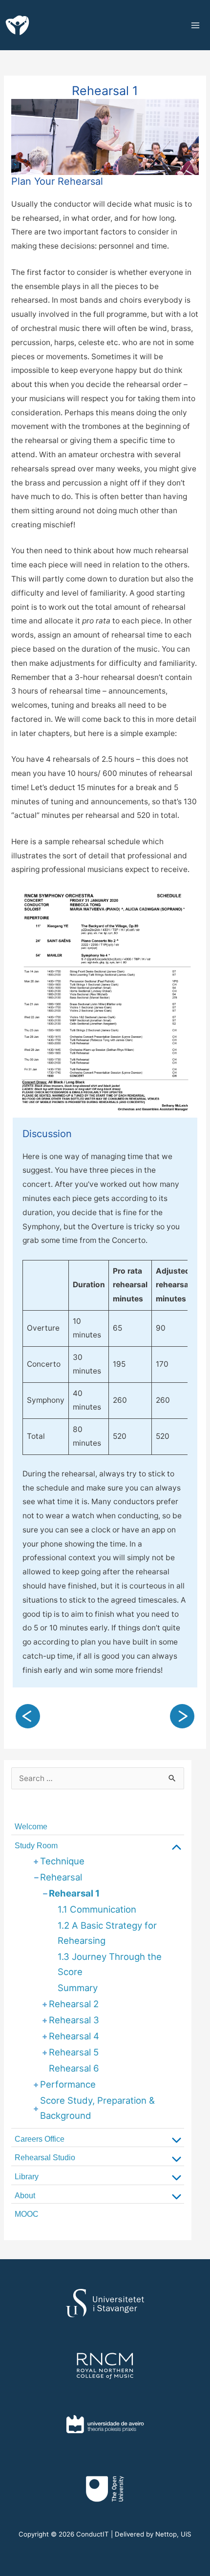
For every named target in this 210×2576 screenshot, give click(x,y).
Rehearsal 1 (74, 1893)
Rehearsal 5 (74, 2052)
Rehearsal (61, 1877)
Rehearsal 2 (74, 2004)
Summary (78, 1988)
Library (27, 2177)
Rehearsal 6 (74, 2068)
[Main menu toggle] (197, 25)
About (25, 2196)
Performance (68, 2084)
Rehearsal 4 (74, 2036)
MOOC (27, 2214)
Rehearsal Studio (45, 2158)
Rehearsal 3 (74, 2020)
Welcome (31, 1827)
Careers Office (40, 2139)
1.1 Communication (97, 1909)
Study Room (36, 1846)
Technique (62, 1861)
